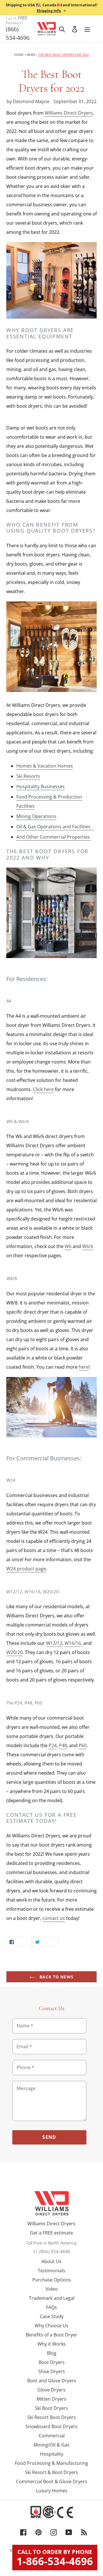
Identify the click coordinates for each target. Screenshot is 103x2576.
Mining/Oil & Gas (51, 2445)
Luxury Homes (52, 2491)
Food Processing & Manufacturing (51, 2463)
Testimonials (51, 2271)
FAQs (51, 2307)
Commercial (52, 2436)
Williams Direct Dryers (51, 2224)
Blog (52, 2353)
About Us (51, 2261)
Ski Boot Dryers (51, 2408)
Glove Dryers (51, 2390)
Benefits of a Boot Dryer (51, 2335)
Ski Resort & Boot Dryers (51, 2472)
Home (19, 55)
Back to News (56, 1977)
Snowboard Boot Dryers (51, 2426)
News (31, 55)
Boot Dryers (52, 2362)
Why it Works (52, 2344)
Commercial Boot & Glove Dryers (52, 2481)
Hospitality (52, 2454)
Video (52, 2289)
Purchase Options (52, 2280)
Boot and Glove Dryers (52, 2381)
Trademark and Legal (52, 2298)
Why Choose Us (51, 2326)
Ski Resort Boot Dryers (51, 2417)
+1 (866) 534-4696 (51, 2251)
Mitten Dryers (51, 2399)
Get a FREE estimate (51, 2233)
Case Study (52, 2316)
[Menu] (87, 29)
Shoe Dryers (52, 2371)
